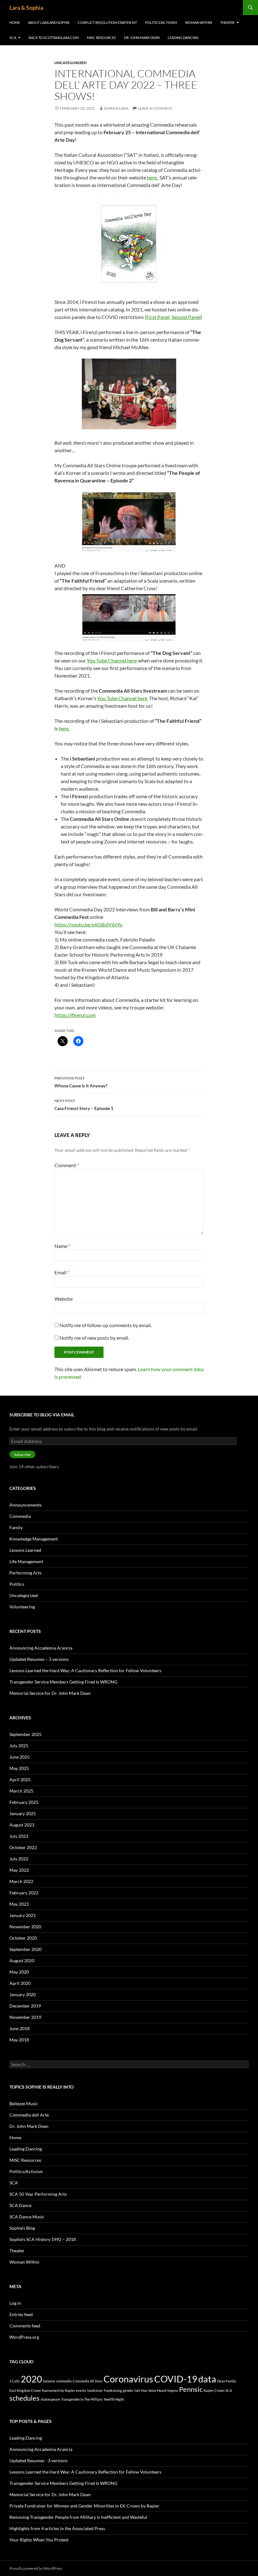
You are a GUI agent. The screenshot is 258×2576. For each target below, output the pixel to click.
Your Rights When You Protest (39, 2540)
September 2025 (25, 1734)
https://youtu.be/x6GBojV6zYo (88, 924)
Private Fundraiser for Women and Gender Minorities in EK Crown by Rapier (84, 2506)
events (81, 2390)
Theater (227, 22)
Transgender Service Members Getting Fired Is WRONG (63, 1682)
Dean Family (227, 2381)
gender (128, 2390)
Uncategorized (70, 63)
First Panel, (158, 317)
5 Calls (15, 2381)
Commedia (20, 1516)
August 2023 (22, 1825)
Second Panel (186, 317)
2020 (31, 2379)
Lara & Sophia (26, 8)
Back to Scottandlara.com (54, 38)
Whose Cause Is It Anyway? (81, 1082)
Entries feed (21, 2314)
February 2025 (24, 1802)
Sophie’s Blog (22, 2228)
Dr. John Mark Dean (142, 38)
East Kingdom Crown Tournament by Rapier (42, 2390)
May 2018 (19, 2040)
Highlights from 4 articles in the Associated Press (57, 2528)
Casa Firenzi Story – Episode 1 (84, 1105)
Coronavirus (128, 2379)
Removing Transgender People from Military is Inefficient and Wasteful (78, 2517)
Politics (17, 1584)
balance (49, 2381)
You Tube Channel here (112, 660)
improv (173, 2390)
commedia (64, 2381)
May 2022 (19, 1870)
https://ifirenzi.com (75, 1015)
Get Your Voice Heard (150, 2390)
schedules (25, 2398)
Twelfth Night (114, 2399)
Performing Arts (25, 1573)
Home (15, 22)
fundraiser (95, 2390)
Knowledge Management (34, 1539)
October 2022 (23, 1847)
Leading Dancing (183, 38)
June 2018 (20, 2028)
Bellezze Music (24, 2104)
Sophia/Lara (116, 108)
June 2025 (20, 1757)
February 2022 (24, 1893)
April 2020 (20, 1983)
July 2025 (19, 1746)
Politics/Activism (161, 22)
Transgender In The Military (82, 2399)
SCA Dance (20, 2205)
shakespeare (50, 2399)
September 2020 (25, 1949)
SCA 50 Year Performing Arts (38, 2194)
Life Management (26, 1561)
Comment (67, 1165)
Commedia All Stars (88, 2381)
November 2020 (25, 1927)
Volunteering (22, 1607)
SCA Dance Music (27, 2217)
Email (62, 1272)
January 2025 (23, 1813)
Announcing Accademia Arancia (41, 1648)
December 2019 (25, 2006)
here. (153, 177)
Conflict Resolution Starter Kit (107, 22)
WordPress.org (24, 2337)
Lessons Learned (25, 1550)
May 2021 (19, 1904)
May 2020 (19, 1972)
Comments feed (25, 2326)
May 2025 (19, 1768)
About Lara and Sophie (49, 22)
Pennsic (191, 2389)
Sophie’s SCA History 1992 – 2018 (43, 2239)
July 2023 (19, 1836)
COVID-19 (176, 2379)
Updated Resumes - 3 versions (39, 2461)
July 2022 (19, 1859)
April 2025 (20, 1780)
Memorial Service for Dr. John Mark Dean (50, 1693)
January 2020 (23, 1994)
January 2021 (23, 1915)
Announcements (25, 1505)
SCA (13, 38)
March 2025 (21, 1791)
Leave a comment (155, 108)
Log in (15, 2303)
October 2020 (23, 1938)
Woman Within (199, 22)
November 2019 (25, 2017)
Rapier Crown (214, 2390)
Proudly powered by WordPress (36, 2568)
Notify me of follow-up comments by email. (106, 1325)
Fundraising (113, 2390)
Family (16, 1527)
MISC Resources (101, 38)
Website (64, 1299)
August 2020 (22, 1961)
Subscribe (22, 1455)
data (207, 2379)
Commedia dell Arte (29, 2115)
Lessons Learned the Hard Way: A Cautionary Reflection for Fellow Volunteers (85, 1670)
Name (62, 1246)
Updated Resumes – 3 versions (39, 1659)
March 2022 (21, 1881)
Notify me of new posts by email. (94, 1338)
